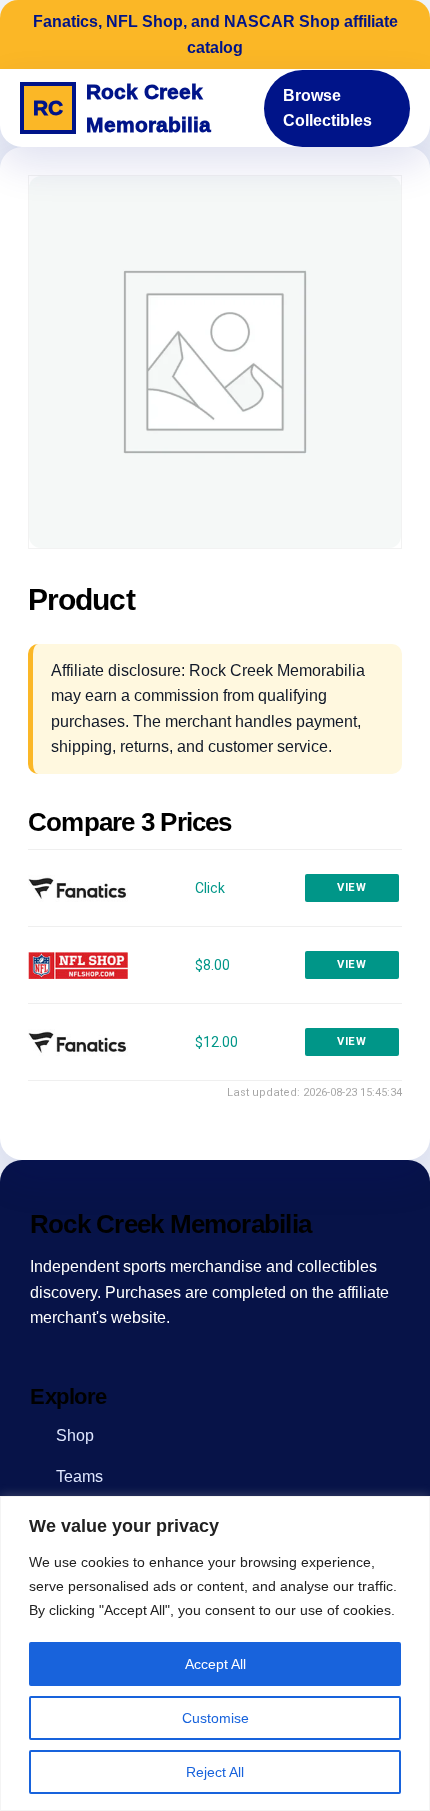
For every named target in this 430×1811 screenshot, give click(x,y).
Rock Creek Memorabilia (122, 108)
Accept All (215, 1664)
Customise (215, 1718)
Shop (75, 1435)
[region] (215, 1653)
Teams (79, 1476)
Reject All (215, 1772)
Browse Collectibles (327, 108)
